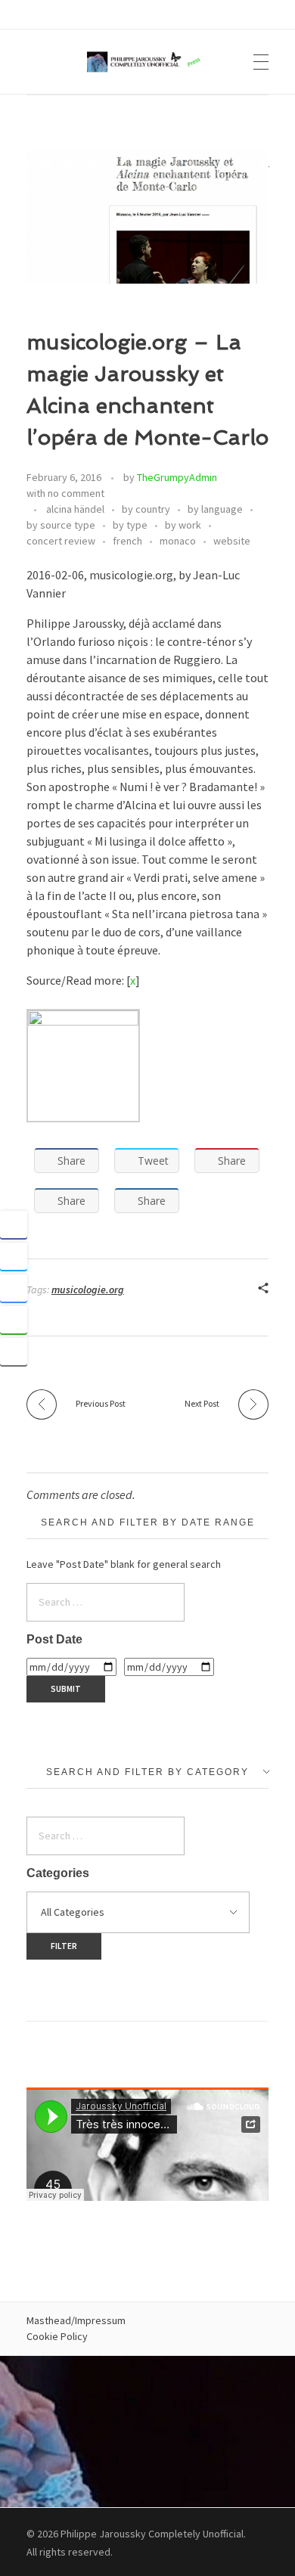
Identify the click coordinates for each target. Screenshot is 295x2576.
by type (130, 525)
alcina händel (75, 509)
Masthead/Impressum (76, 2320)
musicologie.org (88, 1290)
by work (183, 525)
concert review (61, 541)
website (232, 541)
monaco (178, 541)
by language (215, 509)
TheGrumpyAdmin (177, 477)
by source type (61, 525)
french (127, 541)
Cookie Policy (57, 2336)
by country (146, 509)
